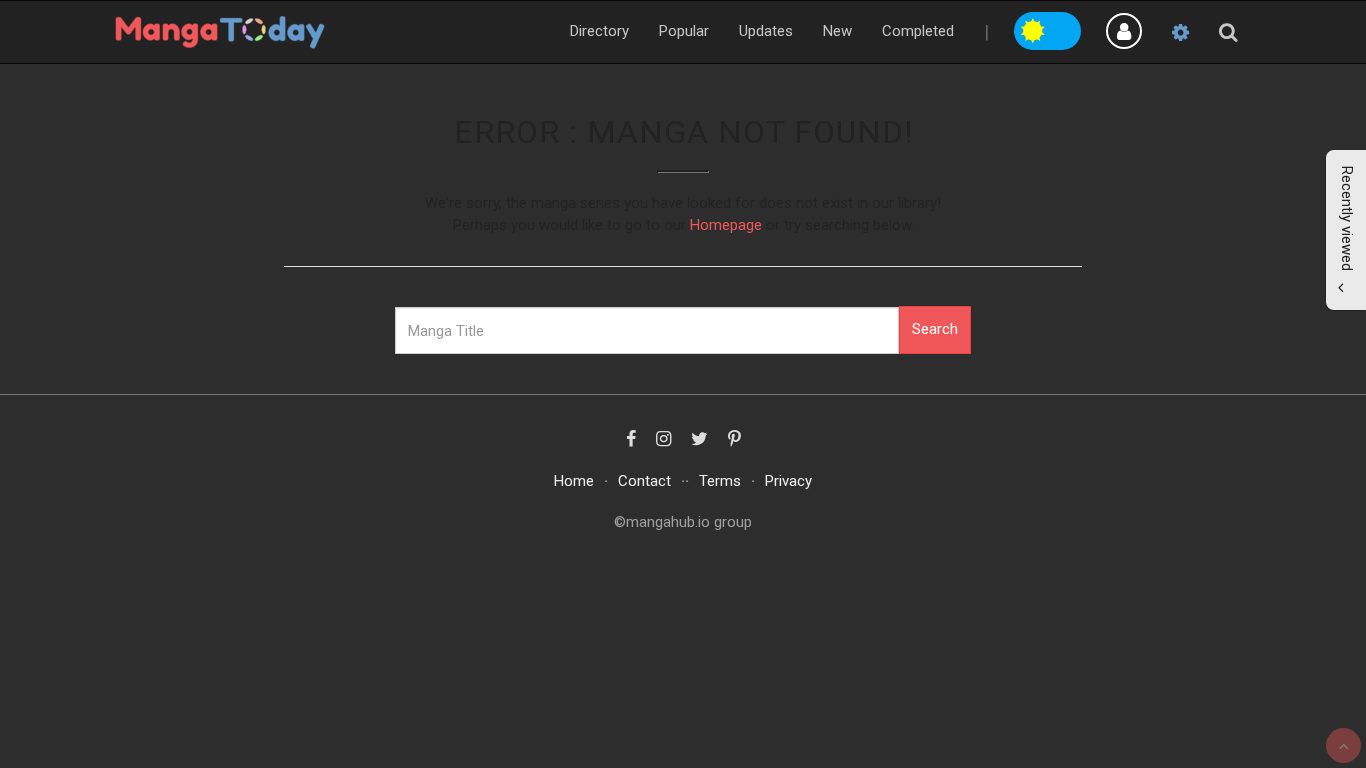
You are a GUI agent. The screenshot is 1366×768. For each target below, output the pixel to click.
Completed (918, 31)
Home (574, 481)
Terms (720, 481)
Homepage (726, 225)
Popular (684, 31)
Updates (766, 31)
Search (935, 329)
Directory (599, 31)
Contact (644, 481)
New (837, 31)
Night (1065, 28)
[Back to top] (1343, 745)
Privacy (788, 481)
